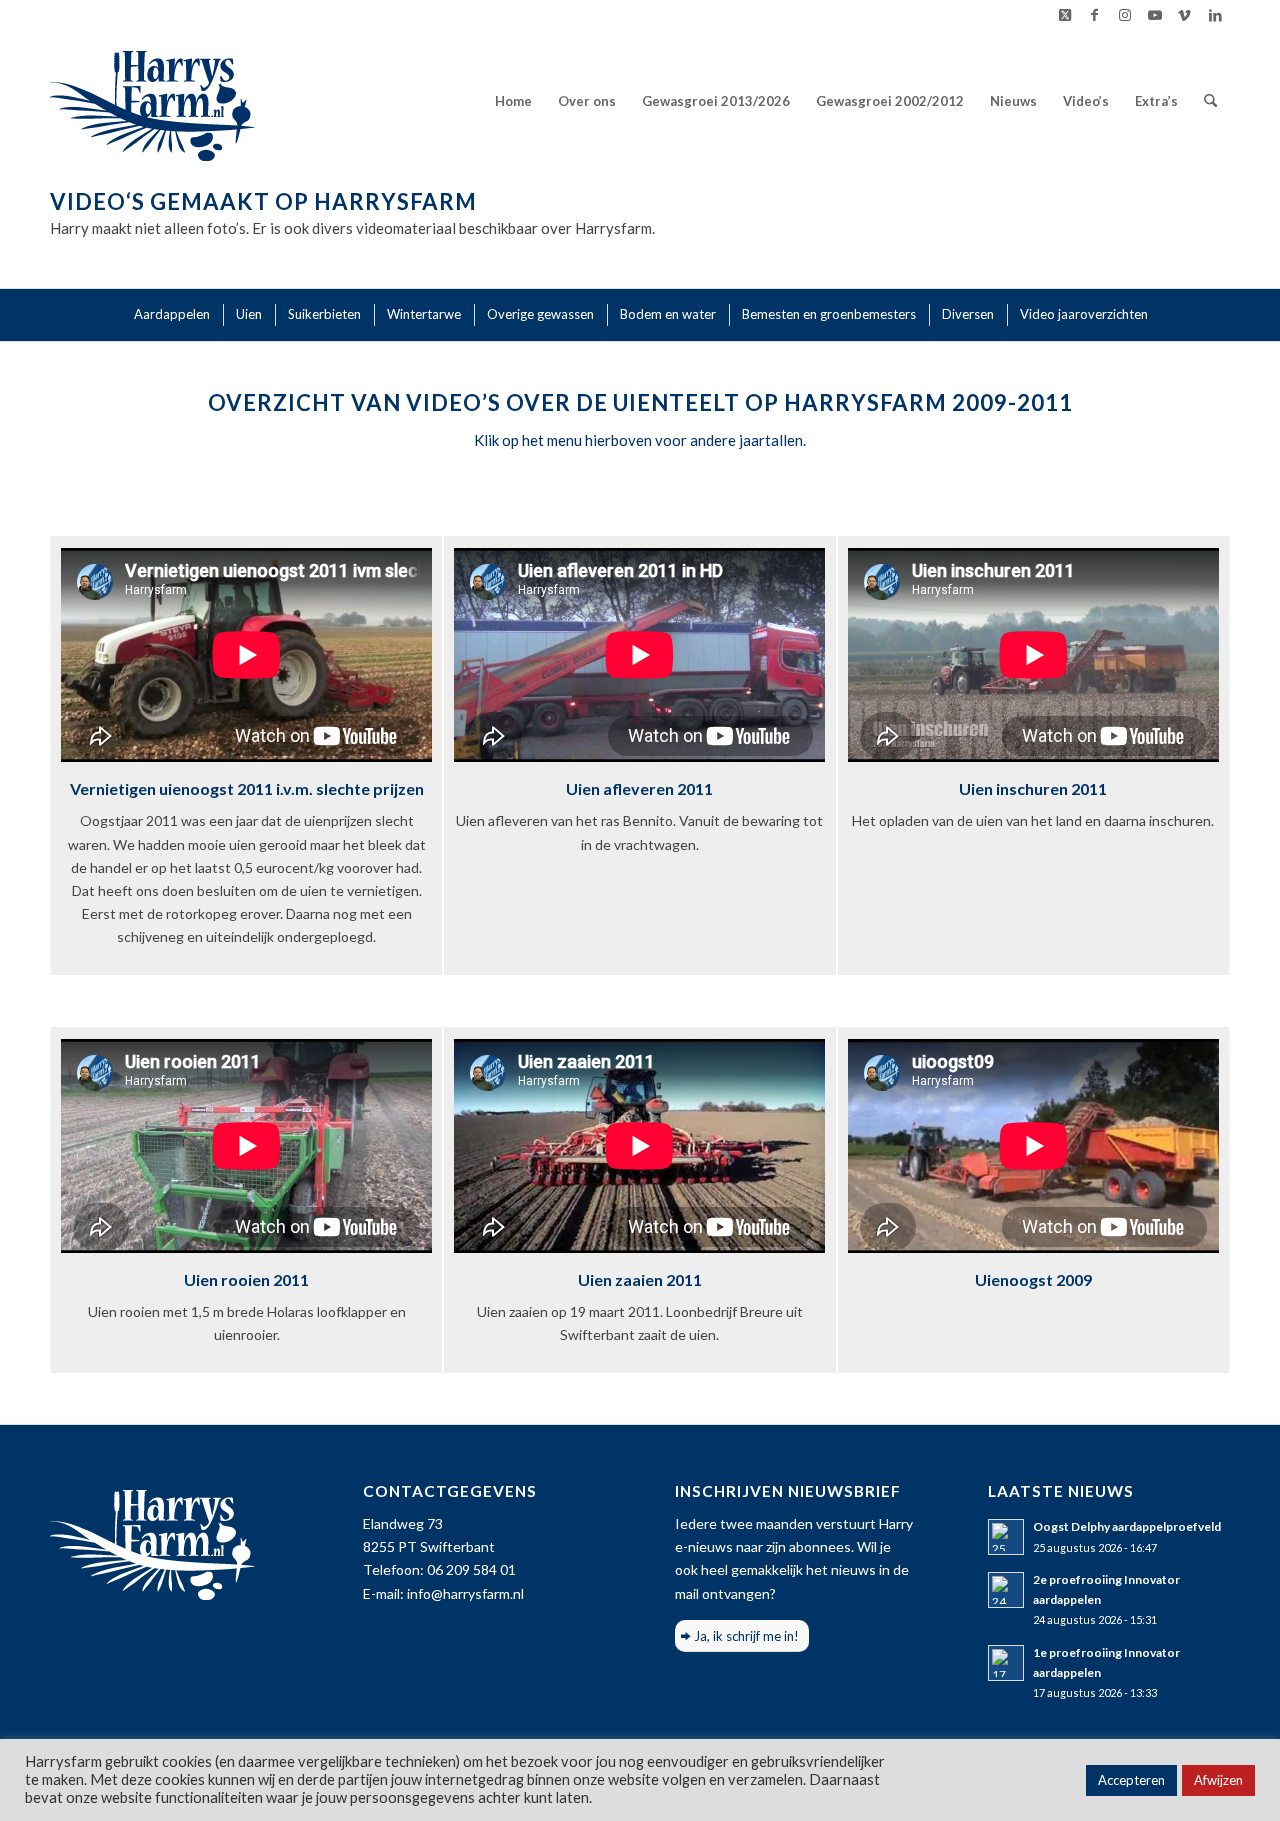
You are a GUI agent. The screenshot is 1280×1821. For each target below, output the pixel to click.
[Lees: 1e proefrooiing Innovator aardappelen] (1006, 1663)
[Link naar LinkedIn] (1215, 15)
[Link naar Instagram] (1124, 15)
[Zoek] (1210, 101)
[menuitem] (513, 101)
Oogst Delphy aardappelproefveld (1127, 1526)
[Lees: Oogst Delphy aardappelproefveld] (1006, 1537)
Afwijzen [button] (1218, 1780)
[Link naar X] (1064, 15)
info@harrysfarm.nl (465, 1593)
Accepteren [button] (1131, 1780)
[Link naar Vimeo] (1184, 15)
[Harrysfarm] (152, 101)
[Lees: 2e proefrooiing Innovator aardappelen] (1006, 1590)
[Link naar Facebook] (1094, 15)
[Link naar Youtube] (1154, 15)
